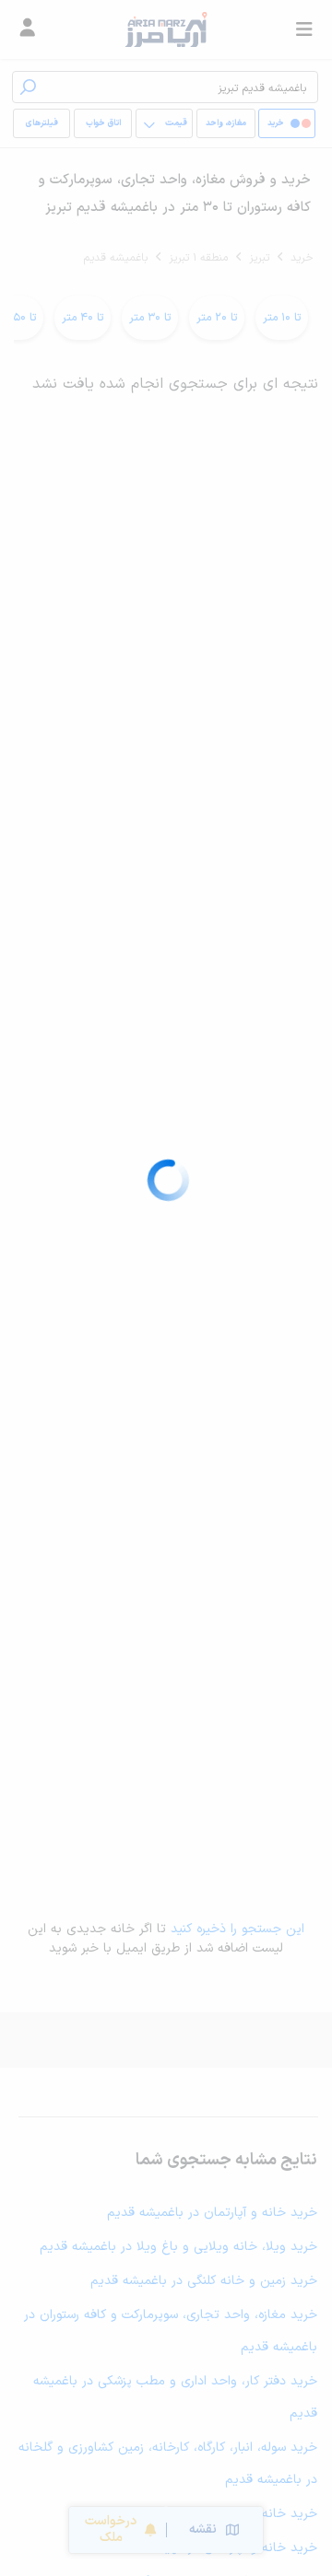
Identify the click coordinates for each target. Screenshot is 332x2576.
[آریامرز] (166, 29)
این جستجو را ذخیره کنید (237, 1929)
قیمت (176, 123)
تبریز (259, 258)
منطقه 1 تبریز (198, 258)
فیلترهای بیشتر (45, 128)
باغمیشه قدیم (115, 258)
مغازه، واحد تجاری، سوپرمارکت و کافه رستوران (225, 128)
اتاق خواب (103, 123)
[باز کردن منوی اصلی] (304, 29)
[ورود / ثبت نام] (28, 29)
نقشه (203, 2529)
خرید (302, 258)
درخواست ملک (111, 2529)
